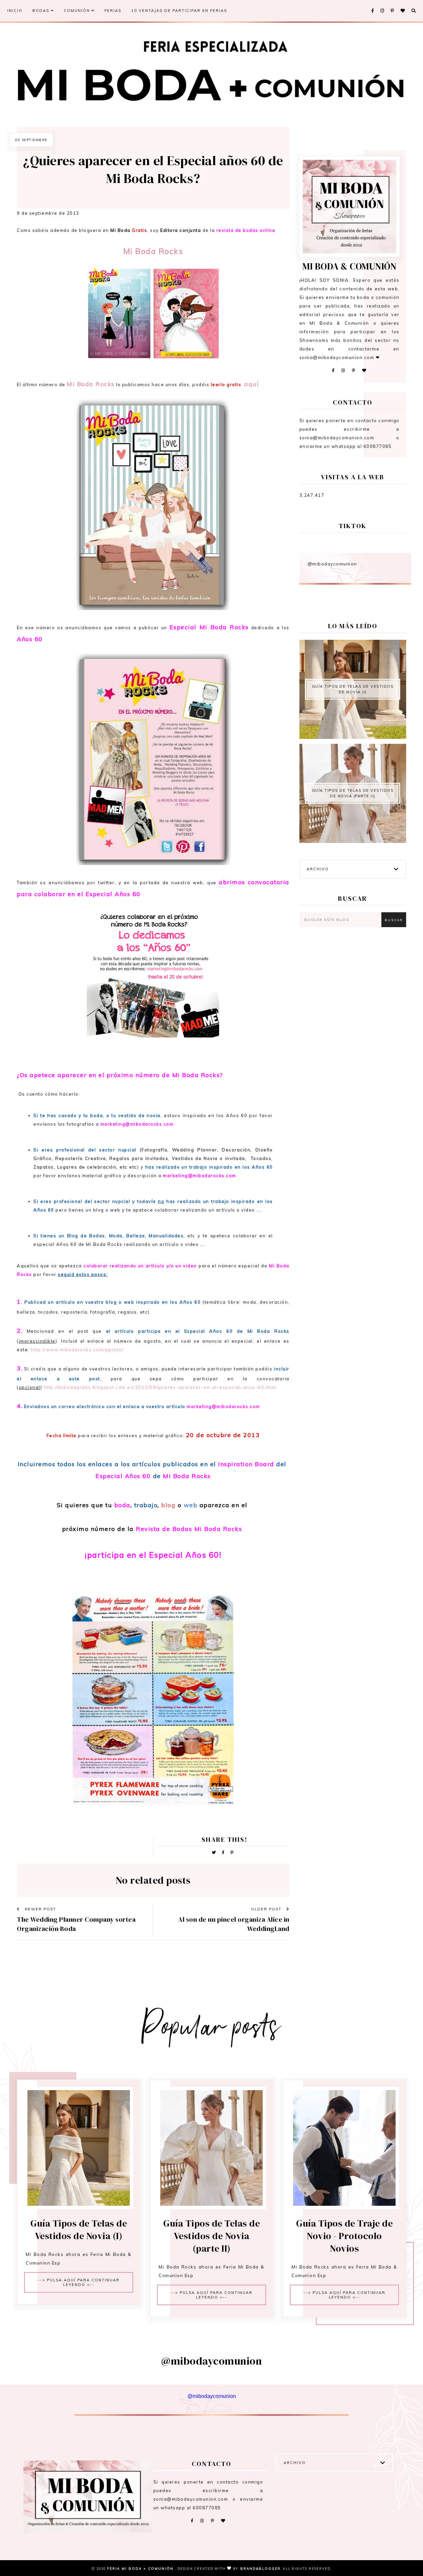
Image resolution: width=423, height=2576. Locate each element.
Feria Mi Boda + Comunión (141, 2569)
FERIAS (113, 11)
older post (267, 1909)
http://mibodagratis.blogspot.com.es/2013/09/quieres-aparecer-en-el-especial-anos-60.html (160, 1387)
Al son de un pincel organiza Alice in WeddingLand (234, 1924)
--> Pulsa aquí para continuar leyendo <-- (79, 2282)
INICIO (15, 11)
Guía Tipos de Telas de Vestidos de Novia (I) (353, 689)
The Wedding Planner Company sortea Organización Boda (76, 1924)
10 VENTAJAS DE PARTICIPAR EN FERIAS (179, 11)
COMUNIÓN (78, 11)
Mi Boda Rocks (91, 384)
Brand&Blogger (260, 2569)
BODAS (42, 11)
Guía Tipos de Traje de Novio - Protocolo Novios (344, 2236)
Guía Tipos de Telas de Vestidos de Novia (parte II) (353, 793)
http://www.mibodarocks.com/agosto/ (77, 1350)
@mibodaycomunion (332, 564)
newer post (40, 1909)
